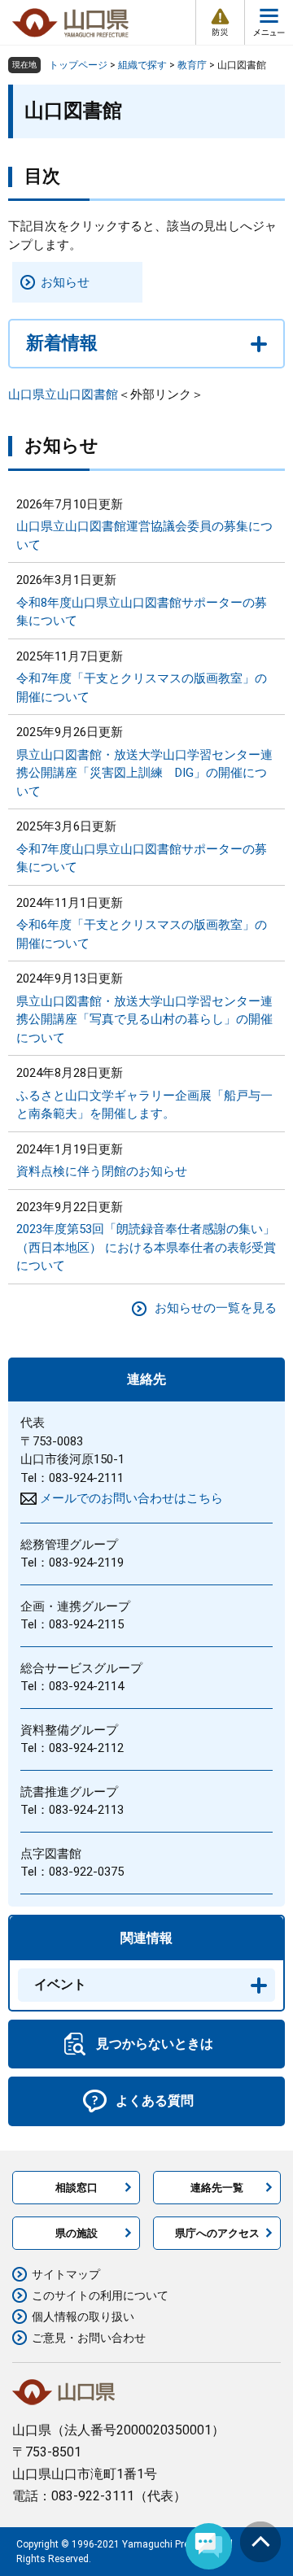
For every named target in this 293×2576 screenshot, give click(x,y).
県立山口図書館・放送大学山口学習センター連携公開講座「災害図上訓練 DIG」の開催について (144, 773)
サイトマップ (66, 2274)
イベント (60, 1984)
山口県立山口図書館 (63, 394)
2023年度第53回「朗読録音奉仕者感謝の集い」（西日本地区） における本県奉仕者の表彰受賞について (146, 1247)
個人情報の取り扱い (83, 2317)
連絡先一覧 (217, 2188)
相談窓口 (77, 2188)
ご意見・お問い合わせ (89, 2338)
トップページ (78, 65)
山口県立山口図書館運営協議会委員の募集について (144, 536)
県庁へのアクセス (217, 2233)
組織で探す (142, 65)
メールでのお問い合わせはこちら (131, 1498)
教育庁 (192, 65)
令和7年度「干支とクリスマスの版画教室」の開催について (142, 688)
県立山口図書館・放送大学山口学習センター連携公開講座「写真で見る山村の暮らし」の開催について (144, 1020)
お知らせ (65, 282)
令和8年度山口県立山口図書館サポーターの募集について (142, 612)
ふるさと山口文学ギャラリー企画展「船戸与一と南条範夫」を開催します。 (144, 1105)
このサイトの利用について (100, 2295)
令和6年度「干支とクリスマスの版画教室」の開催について (142, 934)
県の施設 (77, 2233)
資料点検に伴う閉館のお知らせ (102, 1171)
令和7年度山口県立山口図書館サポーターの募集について (142, 859)
